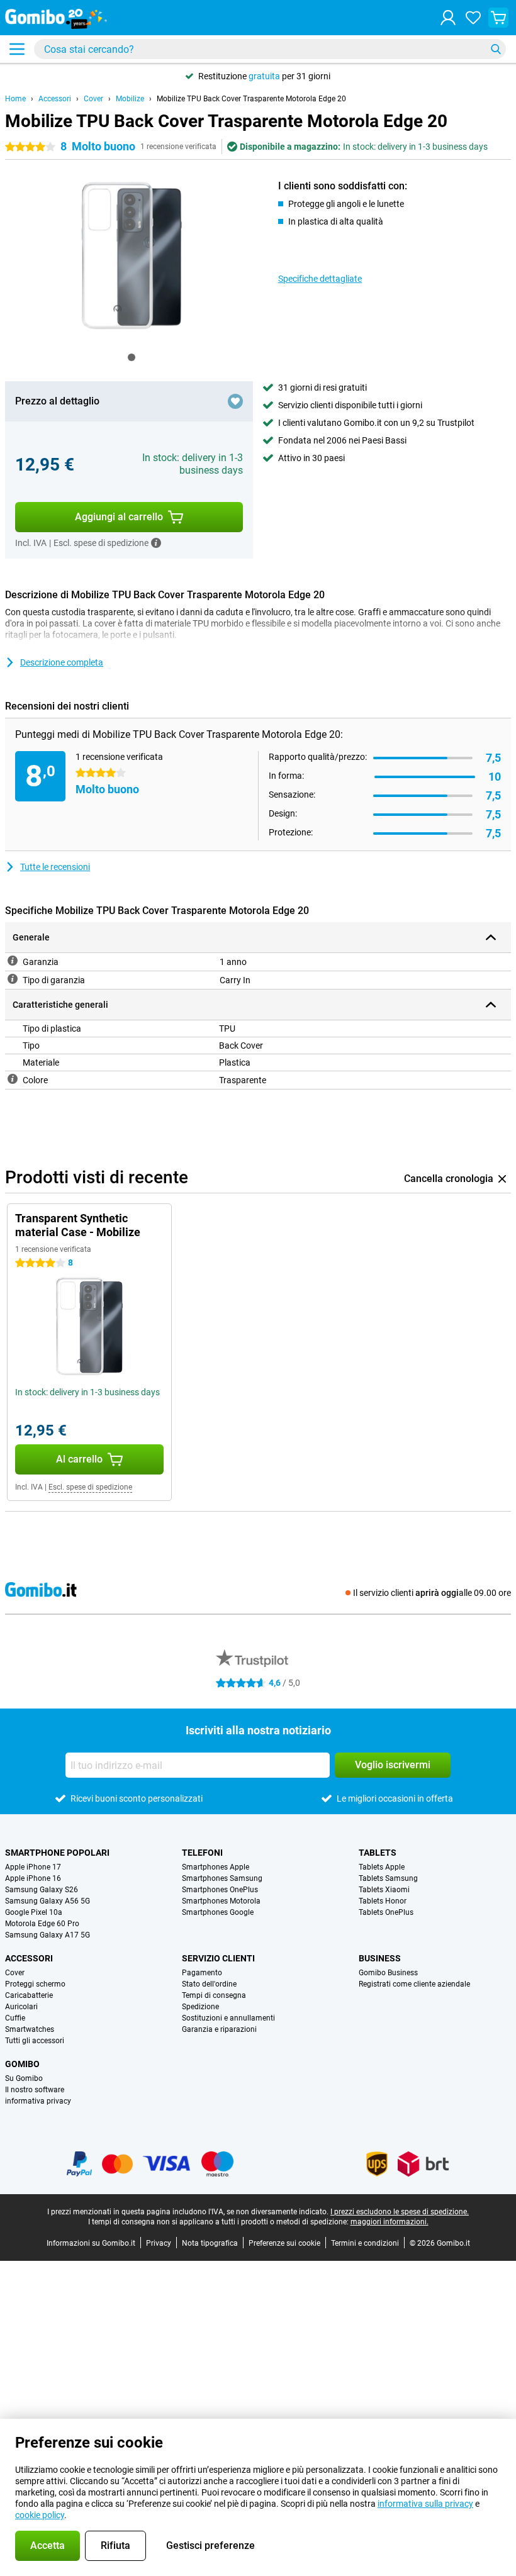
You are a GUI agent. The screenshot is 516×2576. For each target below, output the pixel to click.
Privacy (159, 2243)
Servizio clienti (218, 1958)
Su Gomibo (24, 2078)
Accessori (55, 99)
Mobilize (130, 99)
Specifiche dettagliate (320, 279)
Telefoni (202, 1853)
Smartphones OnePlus (220, 1890)
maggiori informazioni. (390, 2222)
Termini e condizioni (365, 2243)
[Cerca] (496, 49)
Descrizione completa (62, 662)
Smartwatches (30, 2029)
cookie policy (40, 2515)
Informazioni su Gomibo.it (91, 2243)
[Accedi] (448, 18)
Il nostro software (35, 2090)
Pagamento (202, 1973)
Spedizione (200, 2007)
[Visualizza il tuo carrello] (498, 18)
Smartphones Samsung (222, 1878)
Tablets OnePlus (386, 1912)
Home (15, 99)
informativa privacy (38, 2101)
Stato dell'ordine (209, 1984)
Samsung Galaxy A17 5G (48, 1935)
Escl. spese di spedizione (90, 1487)
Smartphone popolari (57, 1853)
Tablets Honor (383, 1901)
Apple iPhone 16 (33, 1878)
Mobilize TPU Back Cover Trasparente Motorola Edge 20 (251, 99)
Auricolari (21, 2007)
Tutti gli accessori (35, 2041)
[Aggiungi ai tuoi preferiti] (235, 401)
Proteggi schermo (35, 1984)
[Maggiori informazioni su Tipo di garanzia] (13, 979)
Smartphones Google (218, 1912)
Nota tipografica (210, 2243)
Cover (93, 99)
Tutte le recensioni (55, 867)
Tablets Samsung (388, 1878)
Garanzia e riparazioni (219, 2029)
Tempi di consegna (214, 1995)
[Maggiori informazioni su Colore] (13, 1079)
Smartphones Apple (216, 1867)
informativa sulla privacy (425, 2504)
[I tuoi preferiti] (473, 18)
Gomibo (22, 2064)
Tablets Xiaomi (384, 1890)
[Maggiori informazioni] (156, 543)
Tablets (378, 1853)
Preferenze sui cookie (284, 2243)
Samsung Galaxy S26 (42, 1890)
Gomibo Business (388, 1973)
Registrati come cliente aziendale (414, 1984)
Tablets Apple (382, 1867)
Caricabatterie (29, 1995)
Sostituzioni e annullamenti (228, 2018)
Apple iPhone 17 (33, 1867)
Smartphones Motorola (221, 1901)
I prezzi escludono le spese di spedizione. (400, 2212)
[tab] (132, 357)
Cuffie (15, 2018)
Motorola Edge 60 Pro (42, 1924)
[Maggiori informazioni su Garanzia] (13, 961)
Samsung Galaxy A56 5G (48, 1901)
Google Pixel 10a (34, 1912)
